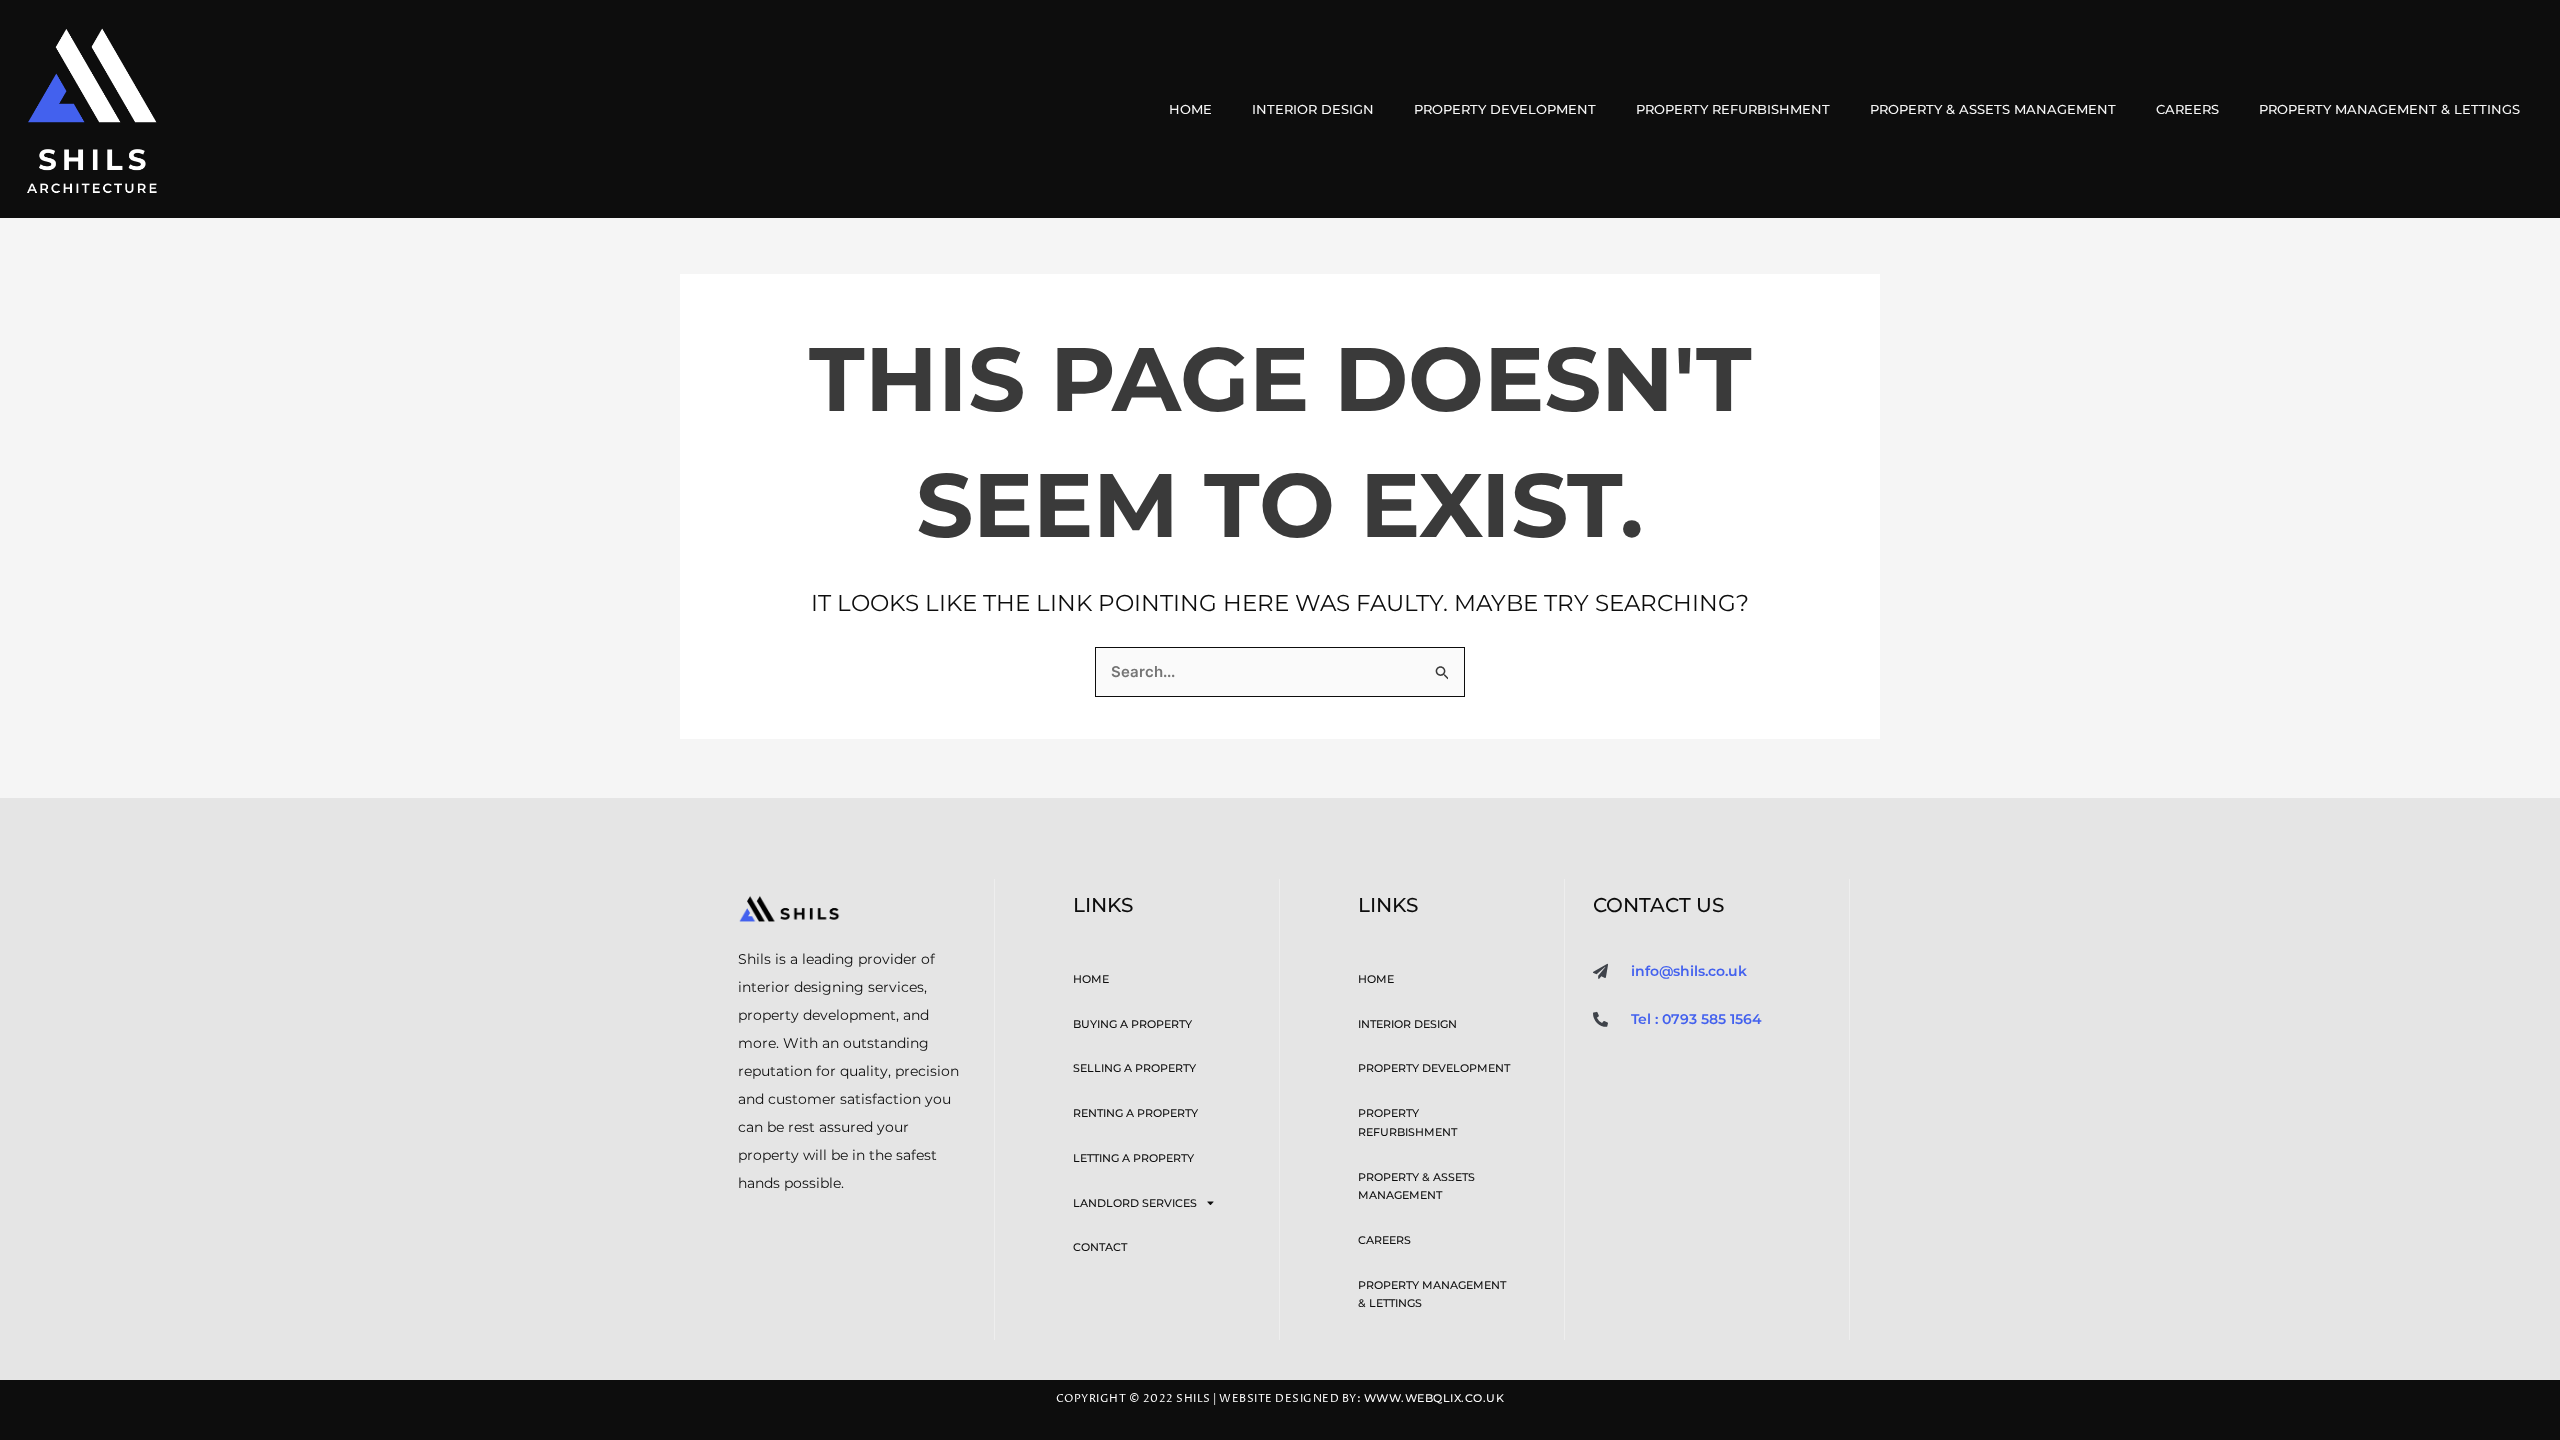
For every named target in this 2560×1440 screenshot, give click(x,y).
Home (1190, 109)
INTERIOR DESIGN (1313, 109)
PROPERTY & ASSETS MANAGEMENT (1993, 109)
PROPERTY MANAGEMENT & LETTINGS (2389, 109)
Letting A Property (1133, 1158)
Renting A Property (1135, 1113)
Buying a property (1132, 1024)
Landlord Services (1135, 1203)
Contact (1100, 1247)
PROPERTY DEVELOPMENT (1505, 109)
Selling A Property (1134, 1068)
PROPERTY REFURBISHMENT (1733, 109)
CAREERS (2187, 109)
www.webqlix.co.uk (1434, 1398)
